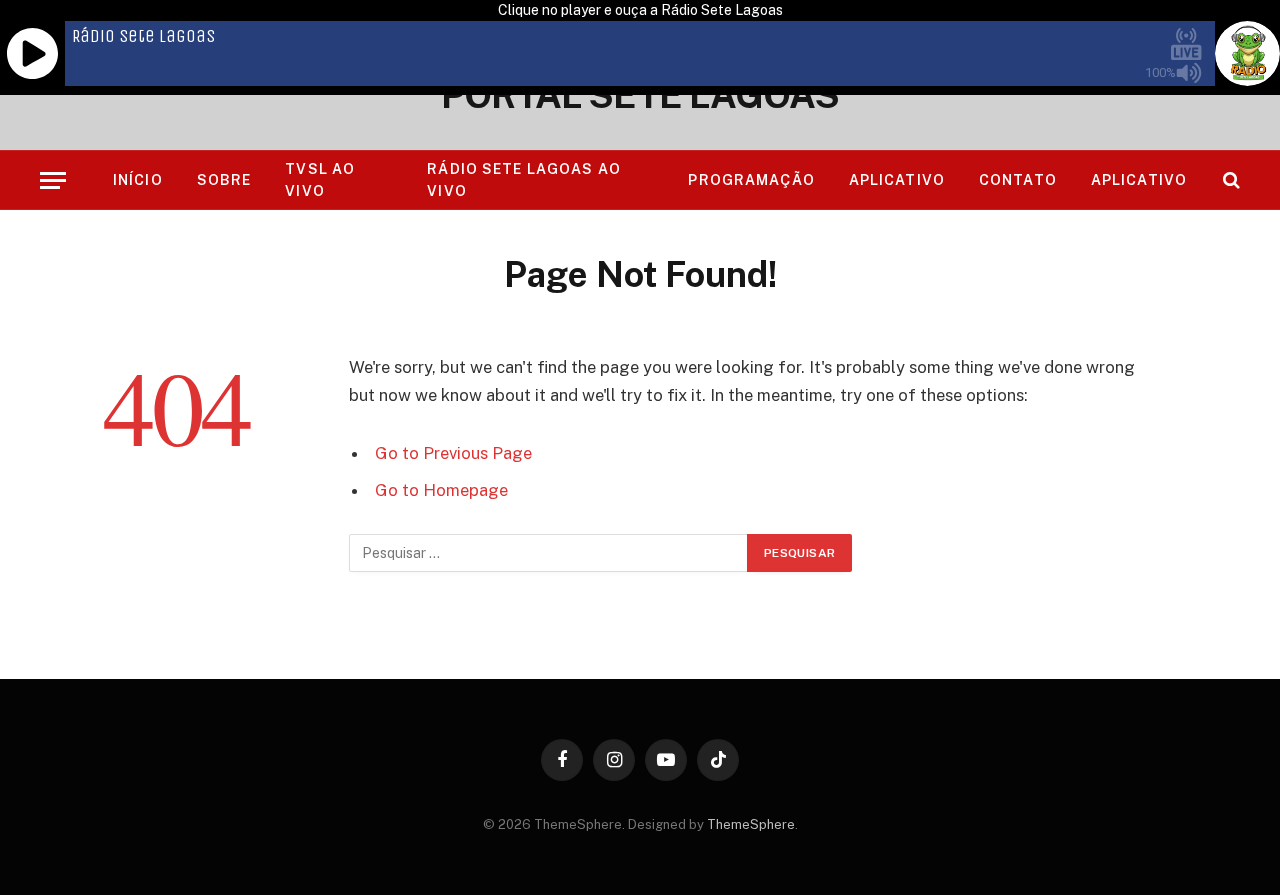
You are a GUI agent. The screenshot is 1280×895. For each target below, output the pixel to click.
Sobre (224, 180)
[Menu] (53, 180)
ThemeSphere (751, 824)
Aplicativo (897, 180)
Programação (751, 180)
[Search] (1229, 180)
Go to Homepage (441, 490)
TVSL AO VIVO (320, 180)
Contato (1018, 180)
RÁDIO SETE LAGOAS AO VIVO (523, 180)
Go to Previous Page (453, 453)
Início (138, 180)
